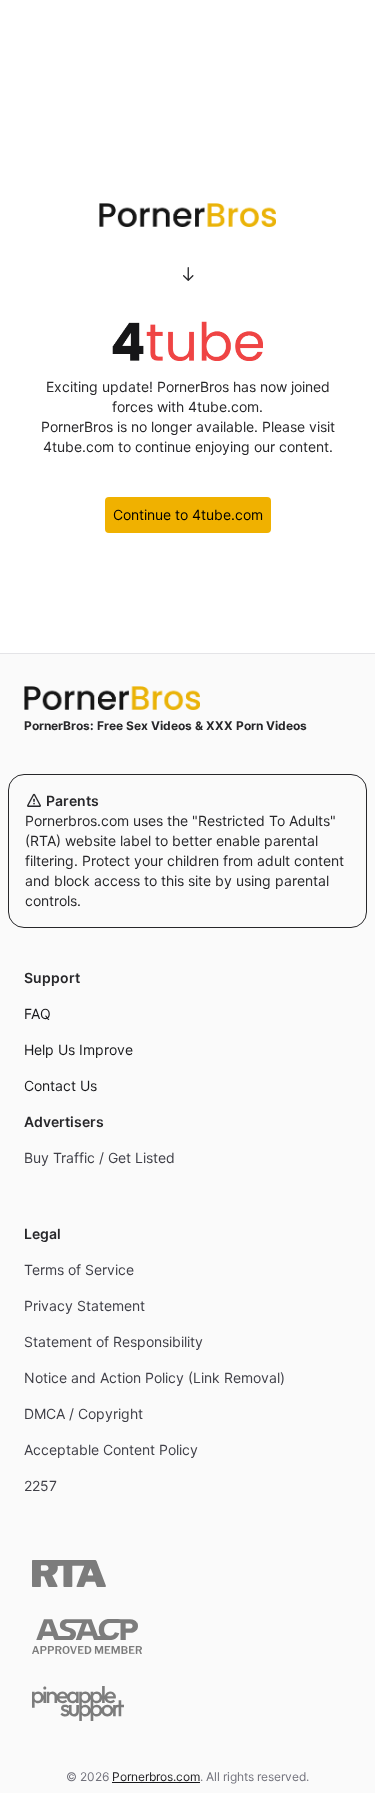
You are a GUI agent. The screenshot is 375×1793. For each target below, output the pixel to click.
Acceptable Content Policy (111, 1449)
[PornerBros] (187, 215)
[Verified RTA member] (69, 1573)
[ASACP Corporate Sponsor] (87, 1636)
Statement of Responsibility (113, 1341)
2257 (40, 1485)
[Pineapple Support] (78, 1703)
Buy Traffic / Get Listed (99, 1157)
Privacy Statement (84, 1305)
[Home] (187, 698)
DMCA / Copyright (83, 1413)
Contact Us (60, 1085)
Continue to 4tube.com (188, 514)
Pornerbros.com (156, 1776)
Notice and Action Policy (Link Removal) (154, 1377)
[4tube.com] (188, 341)
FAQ (37, 1013)
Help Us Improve (78, 1049)
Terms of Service (79, 1269)
